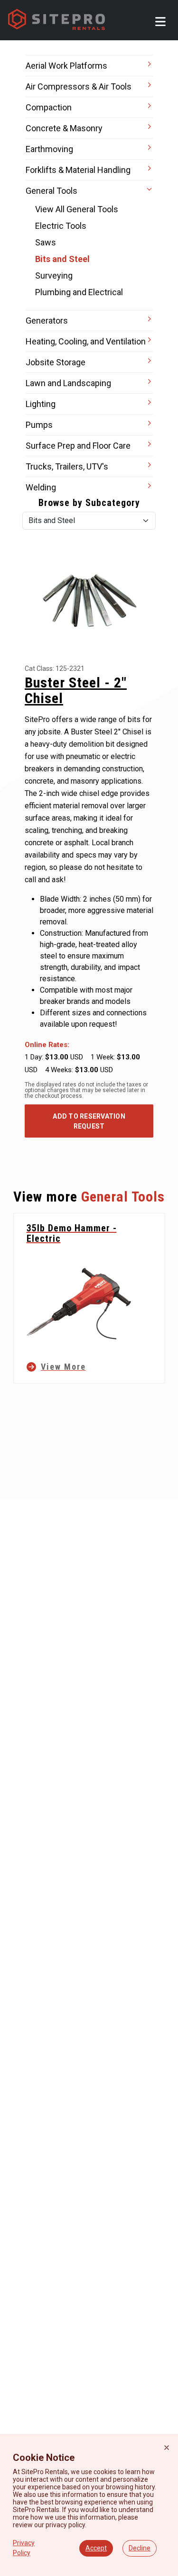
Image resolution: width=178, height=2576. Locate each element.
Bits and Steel (62, 259)
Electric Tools (61, 226)
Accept (96, 2548)
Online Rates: (47, 1045)
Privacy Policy (24, 2548)
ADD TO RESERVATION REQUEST (89, 1121)
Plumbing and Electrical (79, 292)
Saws (46, 242)
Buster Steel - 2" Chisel (76, 690)
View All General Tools (77, 209)
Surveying (54, 276)
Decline (140, 2548)
